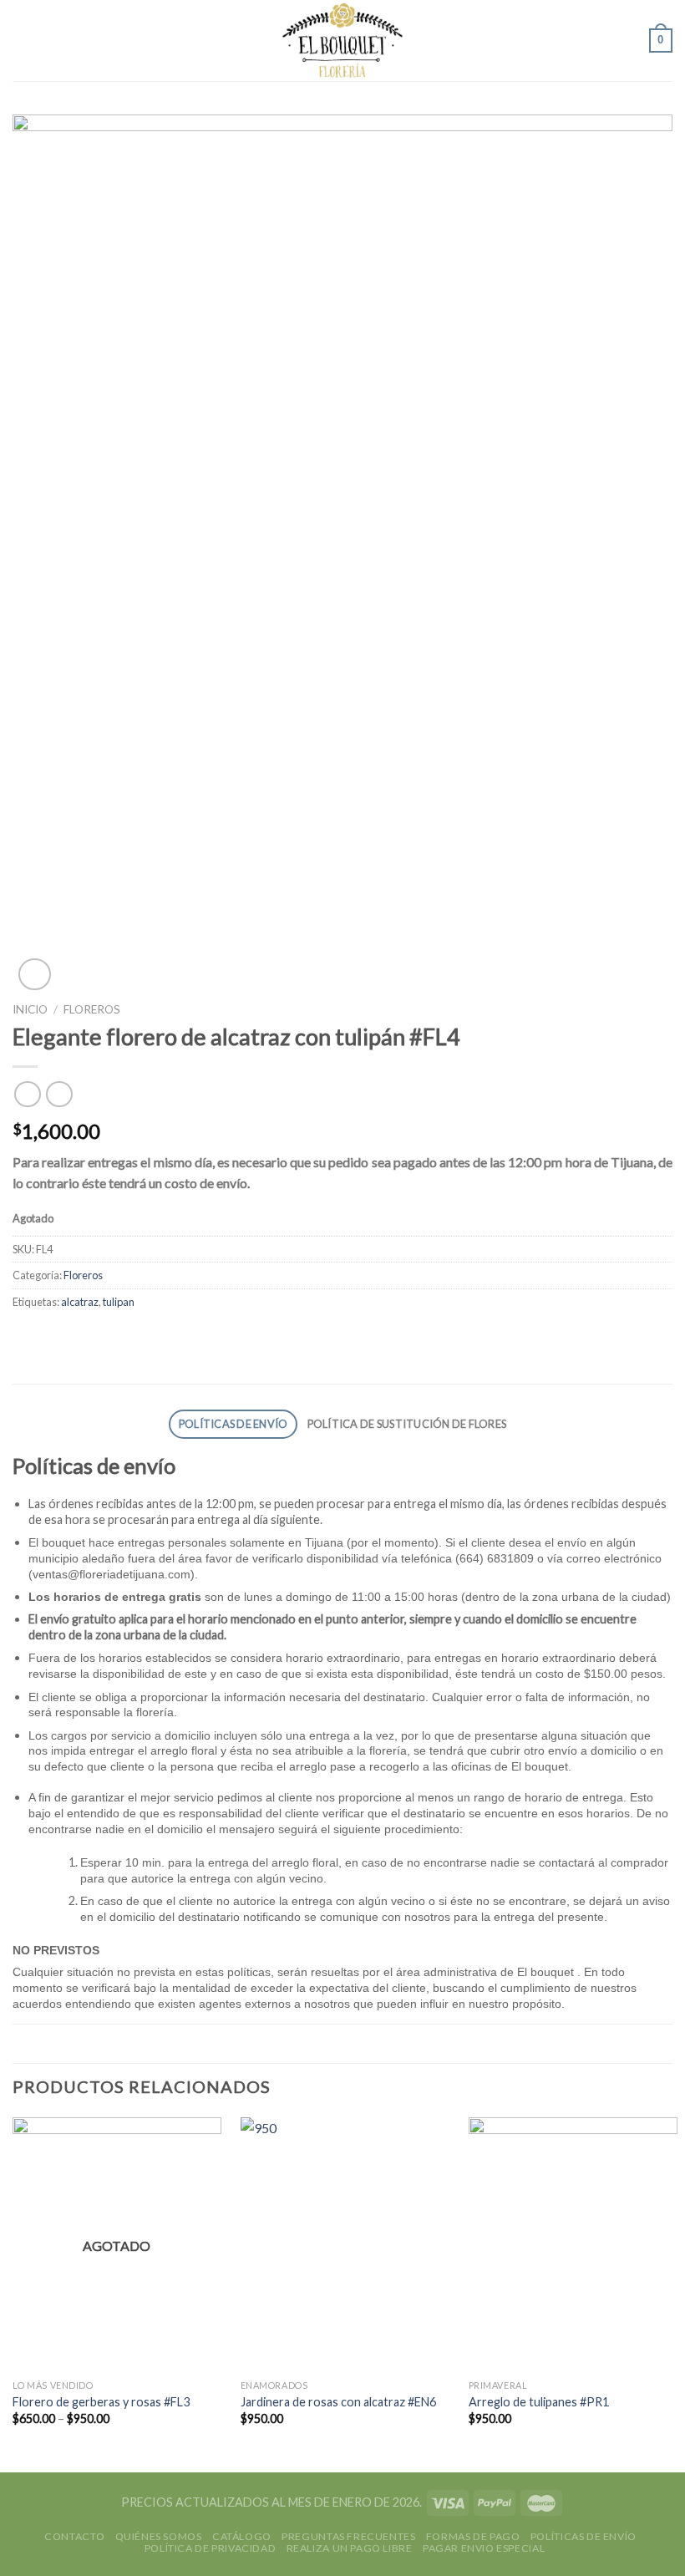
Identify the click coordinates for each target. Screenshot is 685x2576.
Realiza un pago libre (350, 2548)
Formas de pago (473, 2536)
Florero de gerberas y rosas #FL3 (101, 2402)
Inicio (30, 1009)
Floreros (92, 1009)
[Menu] (23, 41)
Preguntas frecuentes (348, 2536)
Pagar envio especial (484, 2548)
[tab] (233, 1424)
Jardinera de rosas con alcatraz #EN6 (338, 2402)
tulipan (119, 1302)
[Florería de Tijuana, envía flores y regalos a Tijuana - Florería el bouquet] (343, 41)
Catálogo (242, 2536)
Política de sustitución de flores (407, 1424)
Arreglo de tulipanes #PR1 (539, 2402)
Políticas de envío (233, 1424)
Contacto (74, 2536)
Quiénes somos (159, 2536)
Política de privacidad (210, 2548)
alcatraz (80, 1302)
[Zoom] (35, 975)
